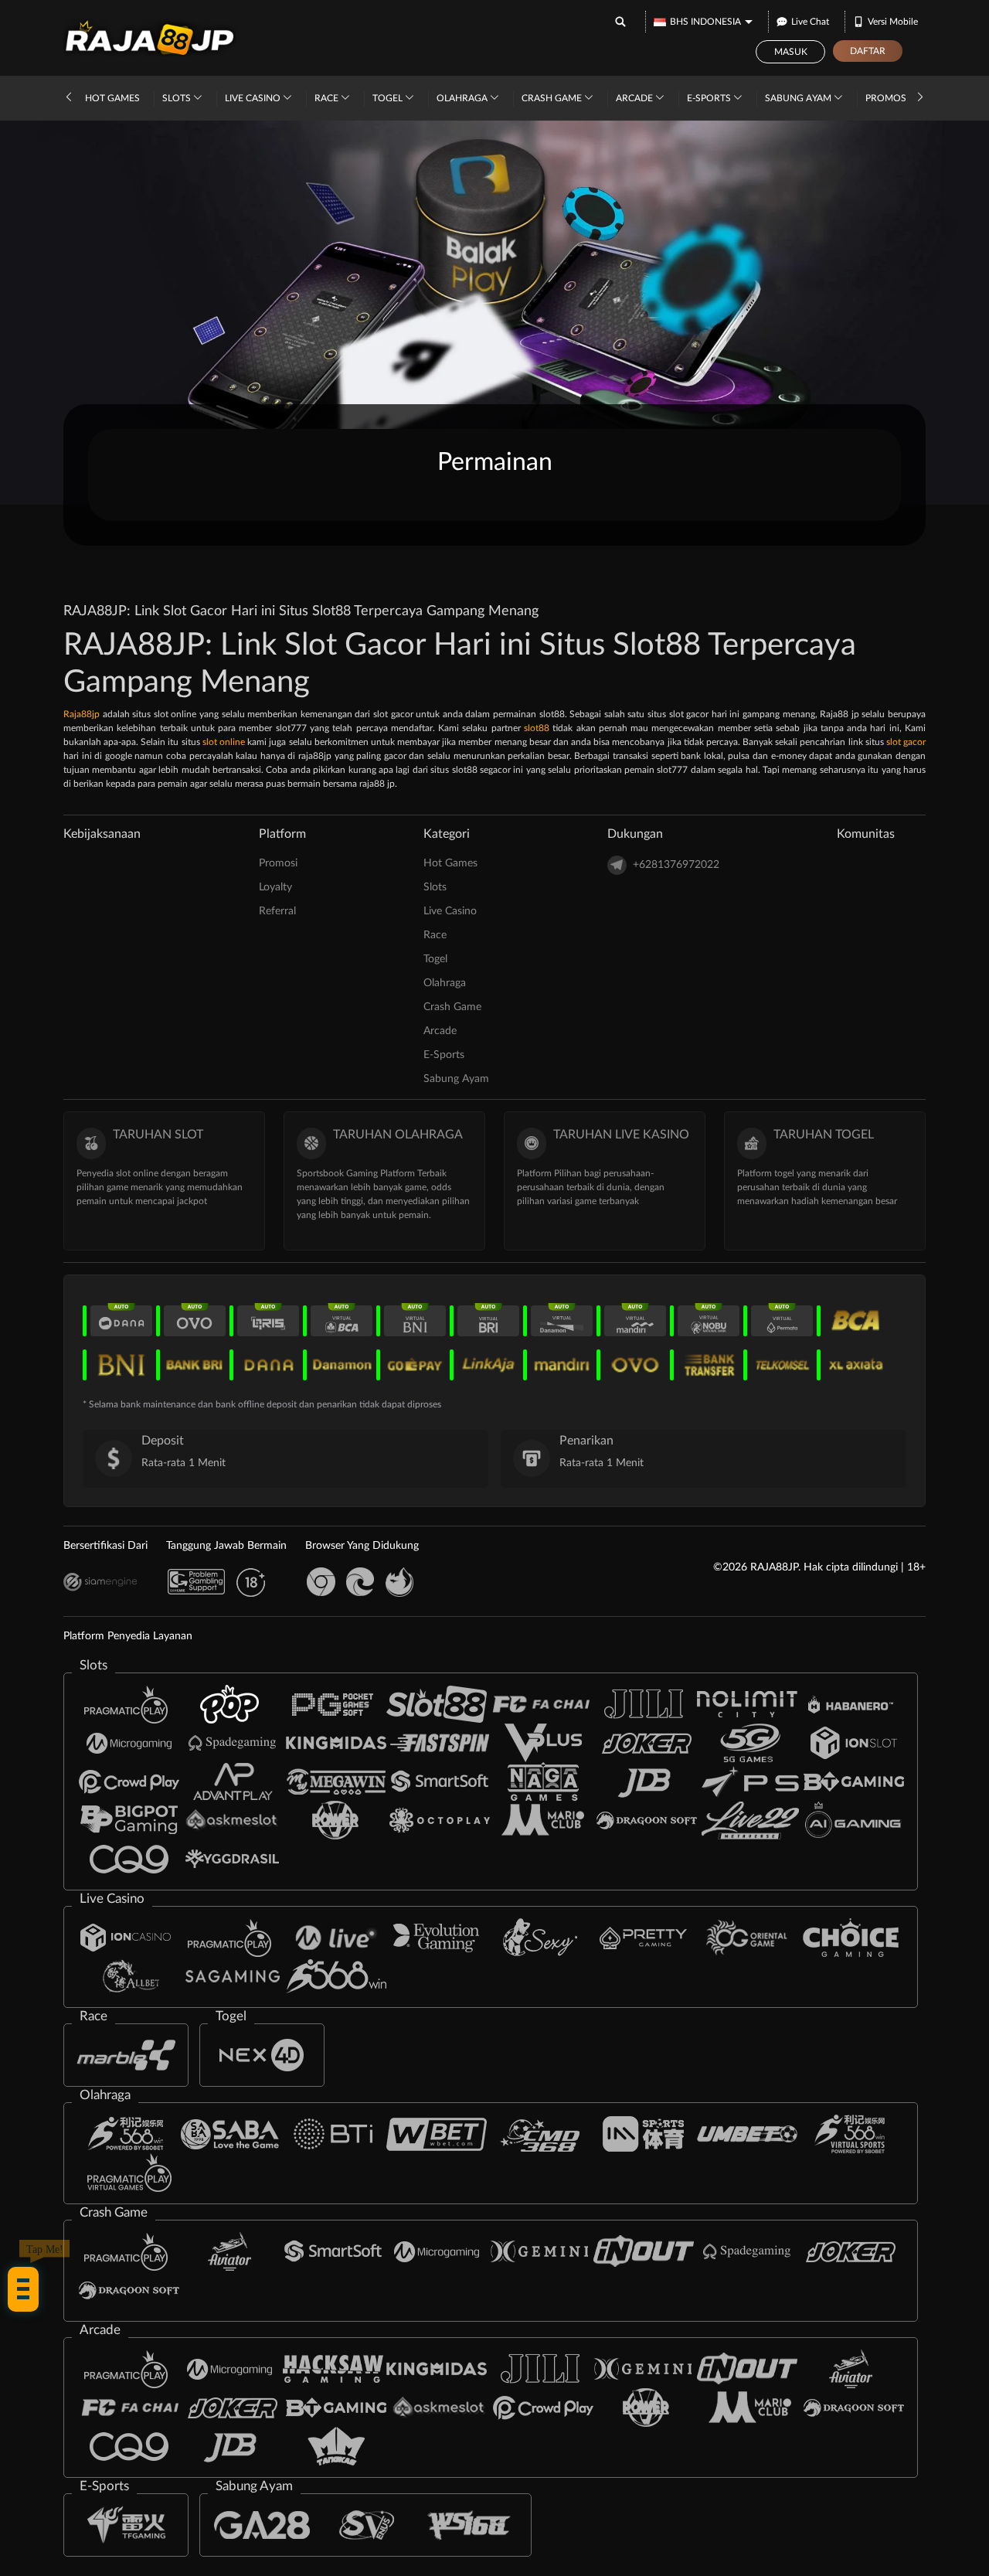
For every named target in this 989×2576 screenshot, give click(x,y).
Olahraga (463, 98)
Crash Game (553, 98)
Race (328, 98)
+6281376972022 (676, 865)
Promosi (887, 98)
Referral (277, 911)
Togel (389, 98)
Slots (178, 98)
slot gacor (906, 742)
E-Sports (710, 98)
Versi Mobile (893, 22)
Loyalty (275, 887)
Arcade (636, 98)
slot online (224, 742)
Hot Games (112, 98)
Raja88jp (82, 714)
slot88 (537, 728)
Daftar (868, 51)
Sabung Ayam (799, 98)
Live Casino (254, 98)
